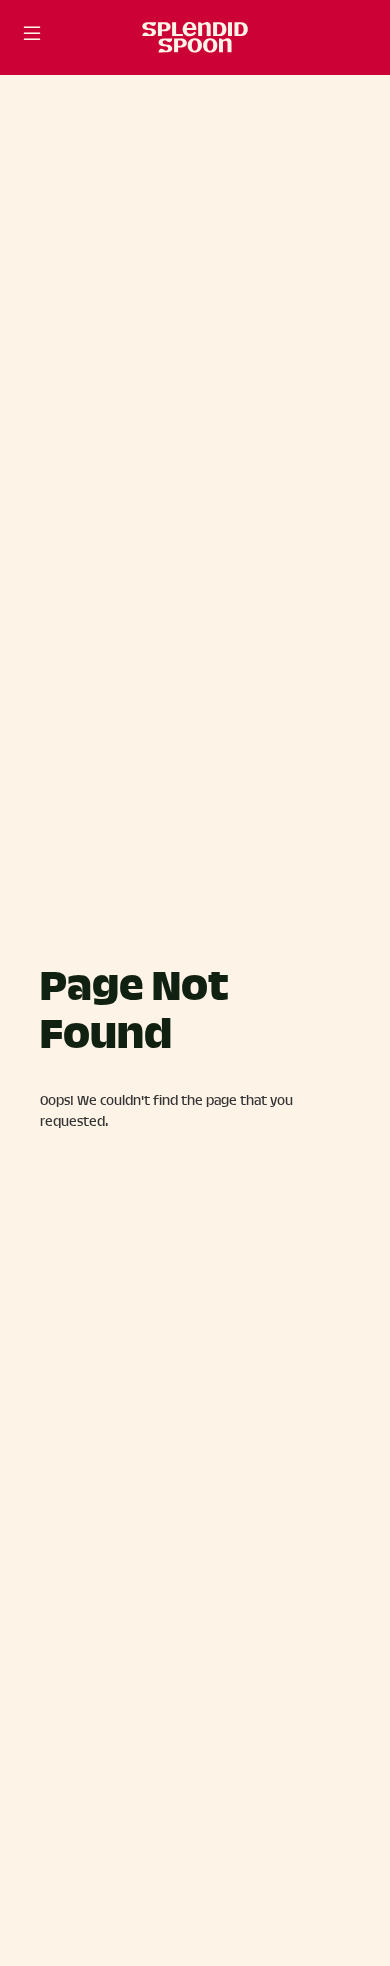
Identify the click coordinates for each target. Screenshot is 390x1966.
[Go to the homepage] (195, 37)
